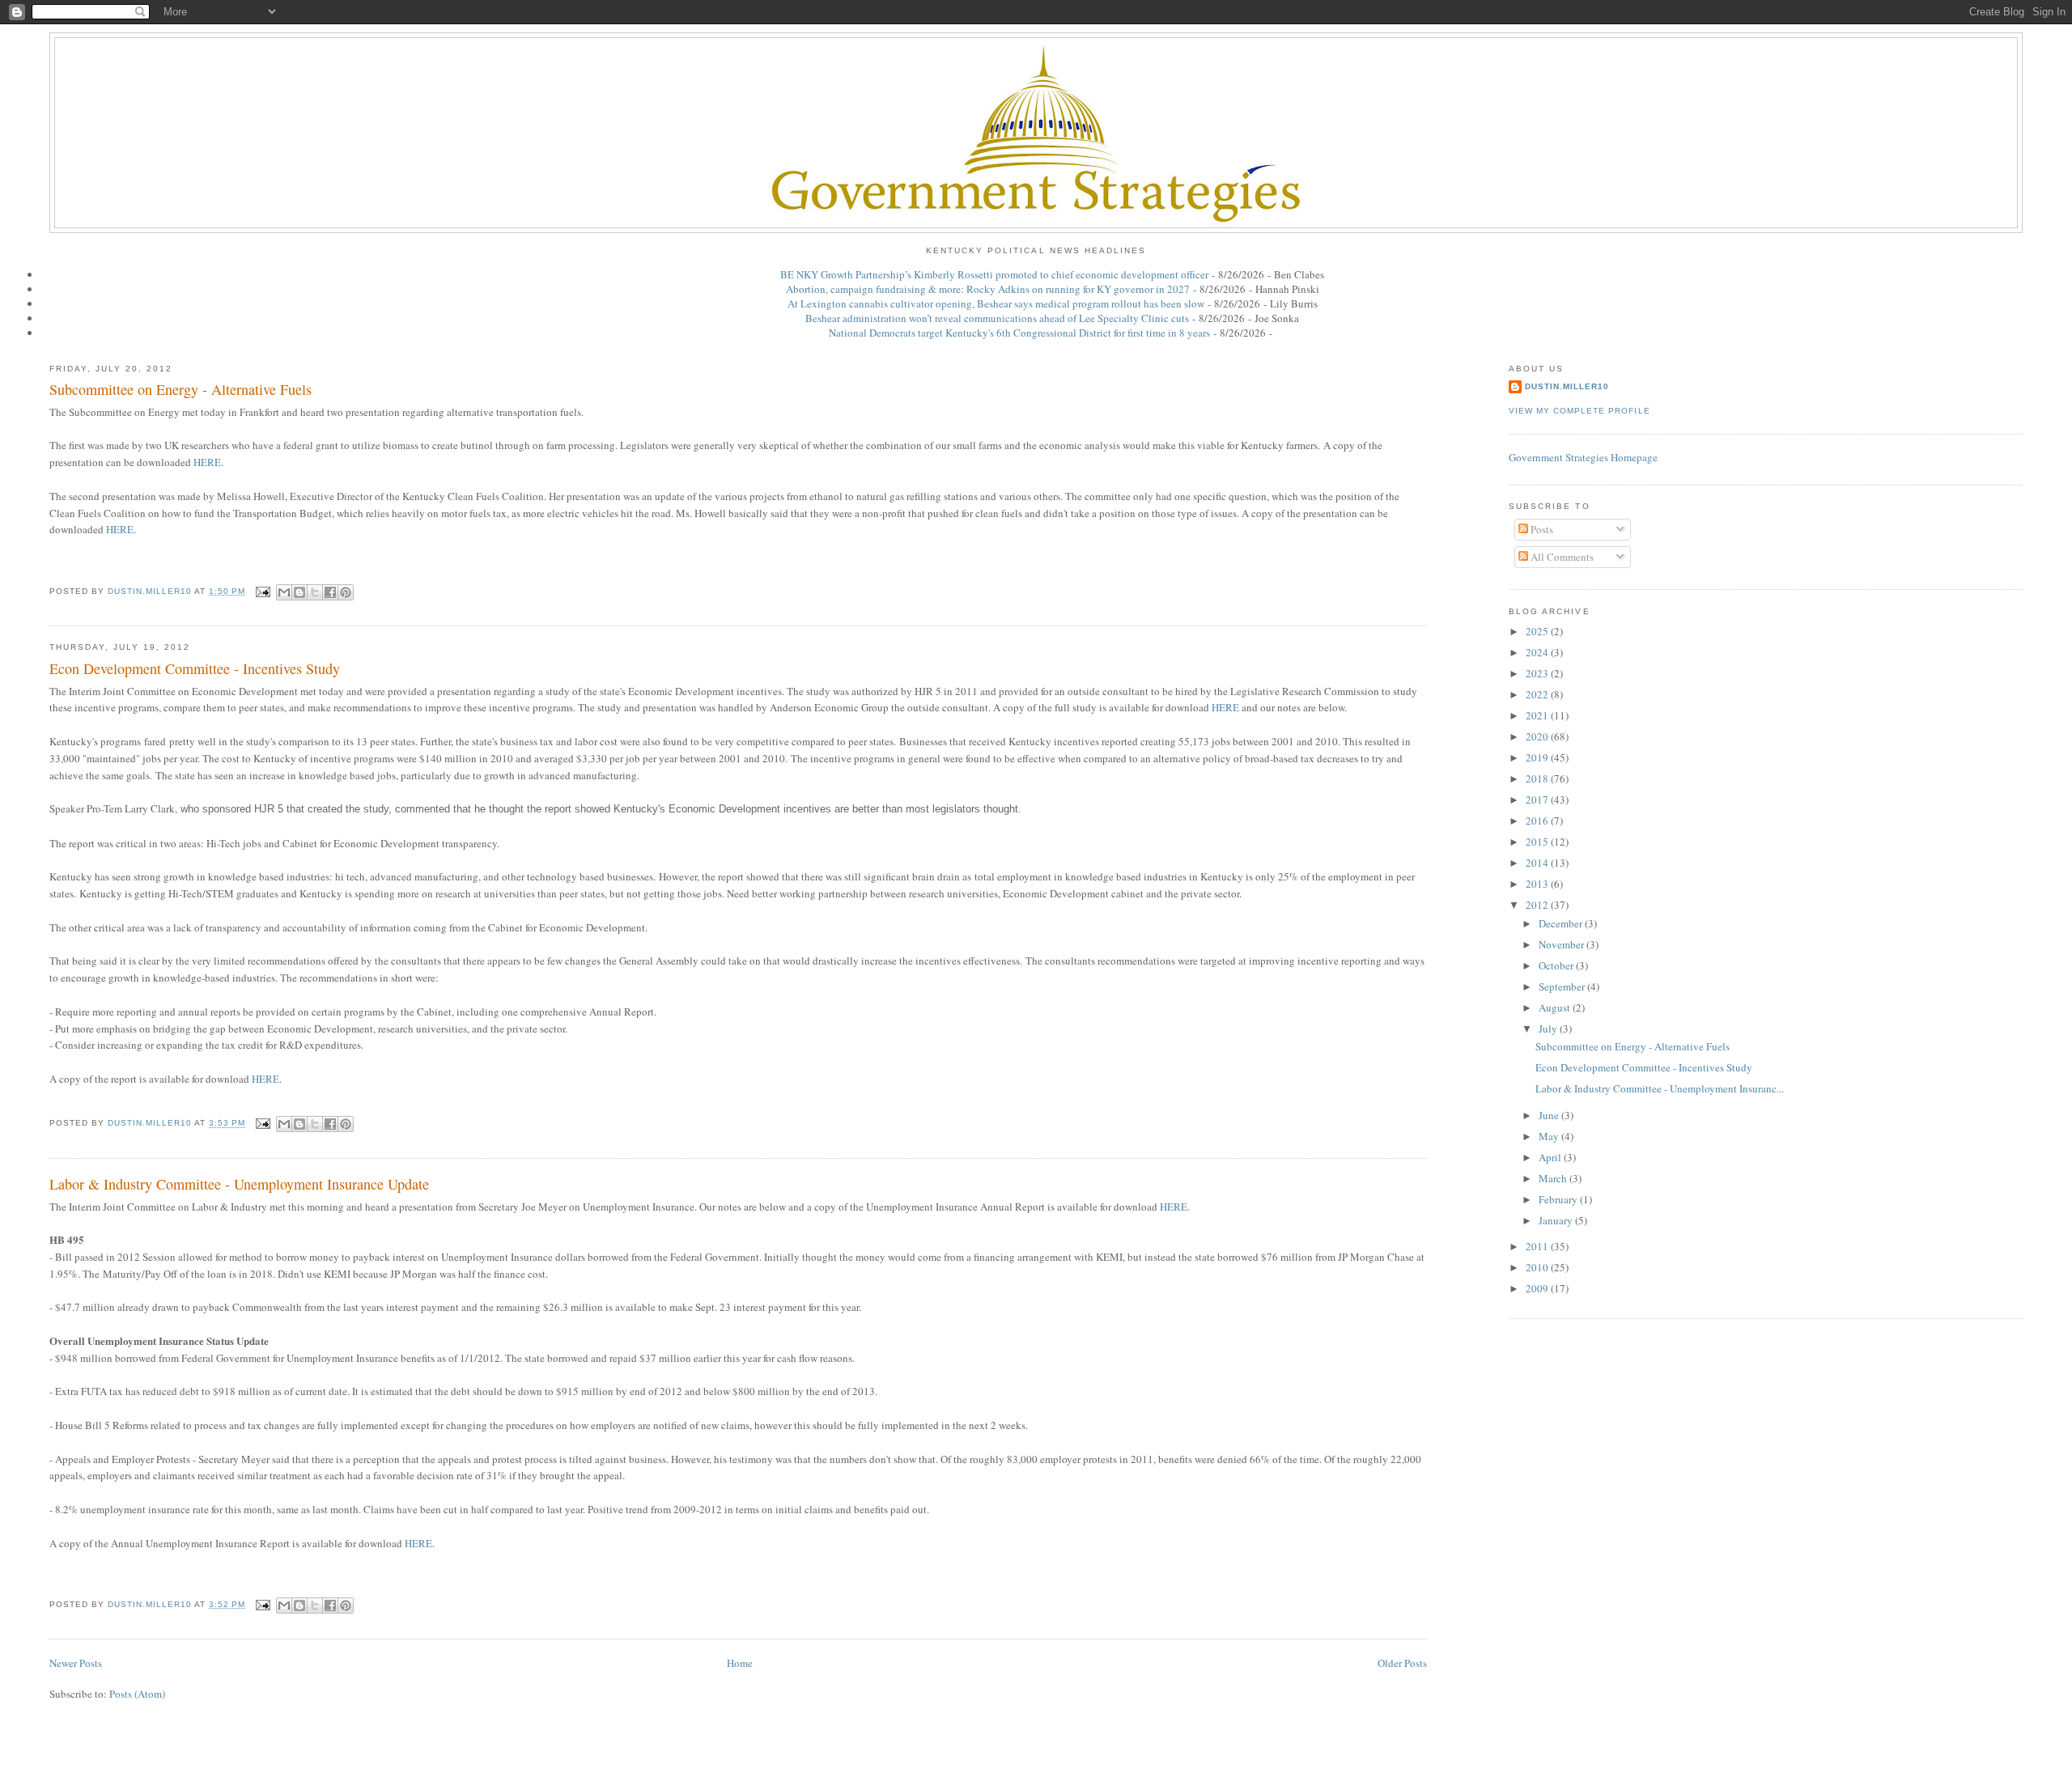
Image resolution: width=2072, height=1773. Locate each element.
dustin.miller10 (1567, 386)
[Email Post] (263, 591)
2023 (1538, 673)
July (1549, 1029)
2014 (1538, 863)
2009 (1538, 1288)
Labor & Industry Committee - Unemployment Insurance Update (239, 1184)
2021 (1538, 715)
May (1550, 1136)
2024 (1538, 652)
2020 (1538, 736)
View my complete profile (1579, 411)
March (1554, 1178)
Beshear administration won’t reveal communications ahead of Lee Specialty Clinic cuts (997, 318)
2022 (1538, 694)
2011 (1538, 1246)
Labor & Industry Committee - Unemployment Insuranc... (1660, 1088)
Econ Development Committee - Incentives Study (195, 668)
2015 (1538, 842)
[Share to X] (315, 592)
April (1551, 1157)
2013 (1538, 884)
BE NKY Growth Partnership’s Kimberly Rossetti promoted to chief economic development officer (994, 274)
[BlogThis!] (299, 592)
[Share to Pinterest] (346, 592)
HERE (207, 462)
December (1562, 923)
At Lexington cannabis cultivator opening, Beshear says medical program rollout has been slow (996, 303)
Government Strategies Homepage (1583, 457)
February (1559, 1199)
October (1557, 965)
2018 (1538, 778)
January (1557, 1220)
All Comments (1561, 557)
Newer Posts (76, 1663)
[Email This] (284, 592)
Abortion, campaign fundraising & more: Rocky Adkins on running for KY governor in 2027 (988, 289)
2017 (1538, 800)
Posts (1541, 529)
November (1562, 944)
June (1550, 1115)
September (1563, 986)
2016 (1538, 821)
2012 (1538, 905)
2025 (1538, 631)
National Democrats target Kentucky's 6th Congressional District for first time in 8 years (1019, 333)
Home (740, 1663)
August (1556, 1007)
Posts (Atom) (137, 1694)
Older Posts (1402, 1663)
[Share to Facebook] (330, 592)
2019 (1538, 757)
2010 (1538, 1267)
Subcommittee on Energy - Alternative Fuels (180, 389)
